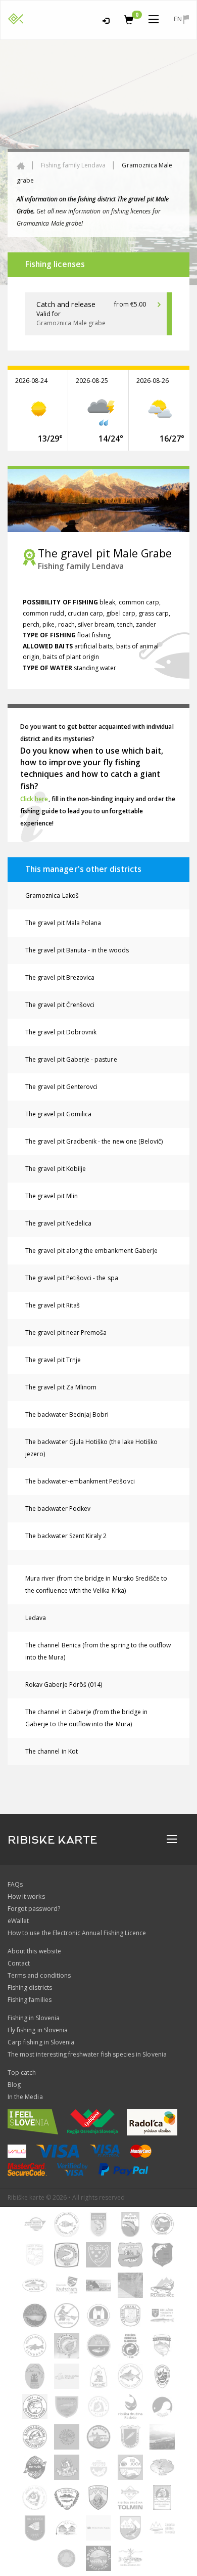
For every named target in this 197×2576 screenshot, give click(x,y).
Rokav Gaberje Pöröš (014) (64, 1685)
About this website (34, 1951)
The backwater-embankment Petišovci (80, 1481)
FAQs (15, 1884)
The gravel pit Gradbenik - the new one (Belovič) (94, 1141)
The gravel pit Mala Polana (63, 923)
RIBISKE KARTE (53, 1840)
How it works (26, 1896)
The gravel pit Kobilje (56, 1169)
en (179, 19)
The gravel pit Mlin (52, 1196)
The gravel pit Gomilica (58, 1114)
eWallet (18, 1921)
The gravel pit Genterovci (61, 1087)
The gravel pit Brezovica (60, 977)
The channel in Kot (52, 1751)
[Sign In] (106, 19)
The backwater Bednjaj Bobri (67, 1414)
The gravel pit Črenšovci (60, 1005)
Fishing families (30, 2000)
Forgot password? (34, 1909)
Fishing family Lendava (73, 165)
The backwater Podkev (58, 1509)
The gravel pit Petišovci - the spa (72, 1278)
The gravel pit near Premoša (66, 1333)
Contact (19, 1963)
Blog (14, 2085)
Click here (34, 799)
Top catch (22, 2072)
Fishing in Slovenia (34, 2018)
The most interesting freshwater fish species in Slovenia (87, 2054)
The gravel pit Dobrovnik (61, 1032)
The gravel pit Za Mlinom (61, 1387)
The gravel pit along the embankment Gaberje (91, 1251)
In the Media (25, 2097)
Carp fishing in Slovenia (41, 2042)
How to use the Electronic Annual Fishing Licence (77, 1933)
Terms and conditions (39, 1975)
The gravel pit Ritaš (53, 1305)
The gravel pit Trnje (53, 1360)
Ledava (36, 1618)
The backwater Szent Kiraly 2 (66, 1536)
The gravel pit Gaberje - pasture (71, 1059)
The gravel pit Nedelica (58, 1223)
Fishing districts (30, 1988)
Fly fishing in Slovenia (38, 2030)
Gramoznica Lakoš (52, 896)
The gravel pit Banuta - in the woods (77, 950)
